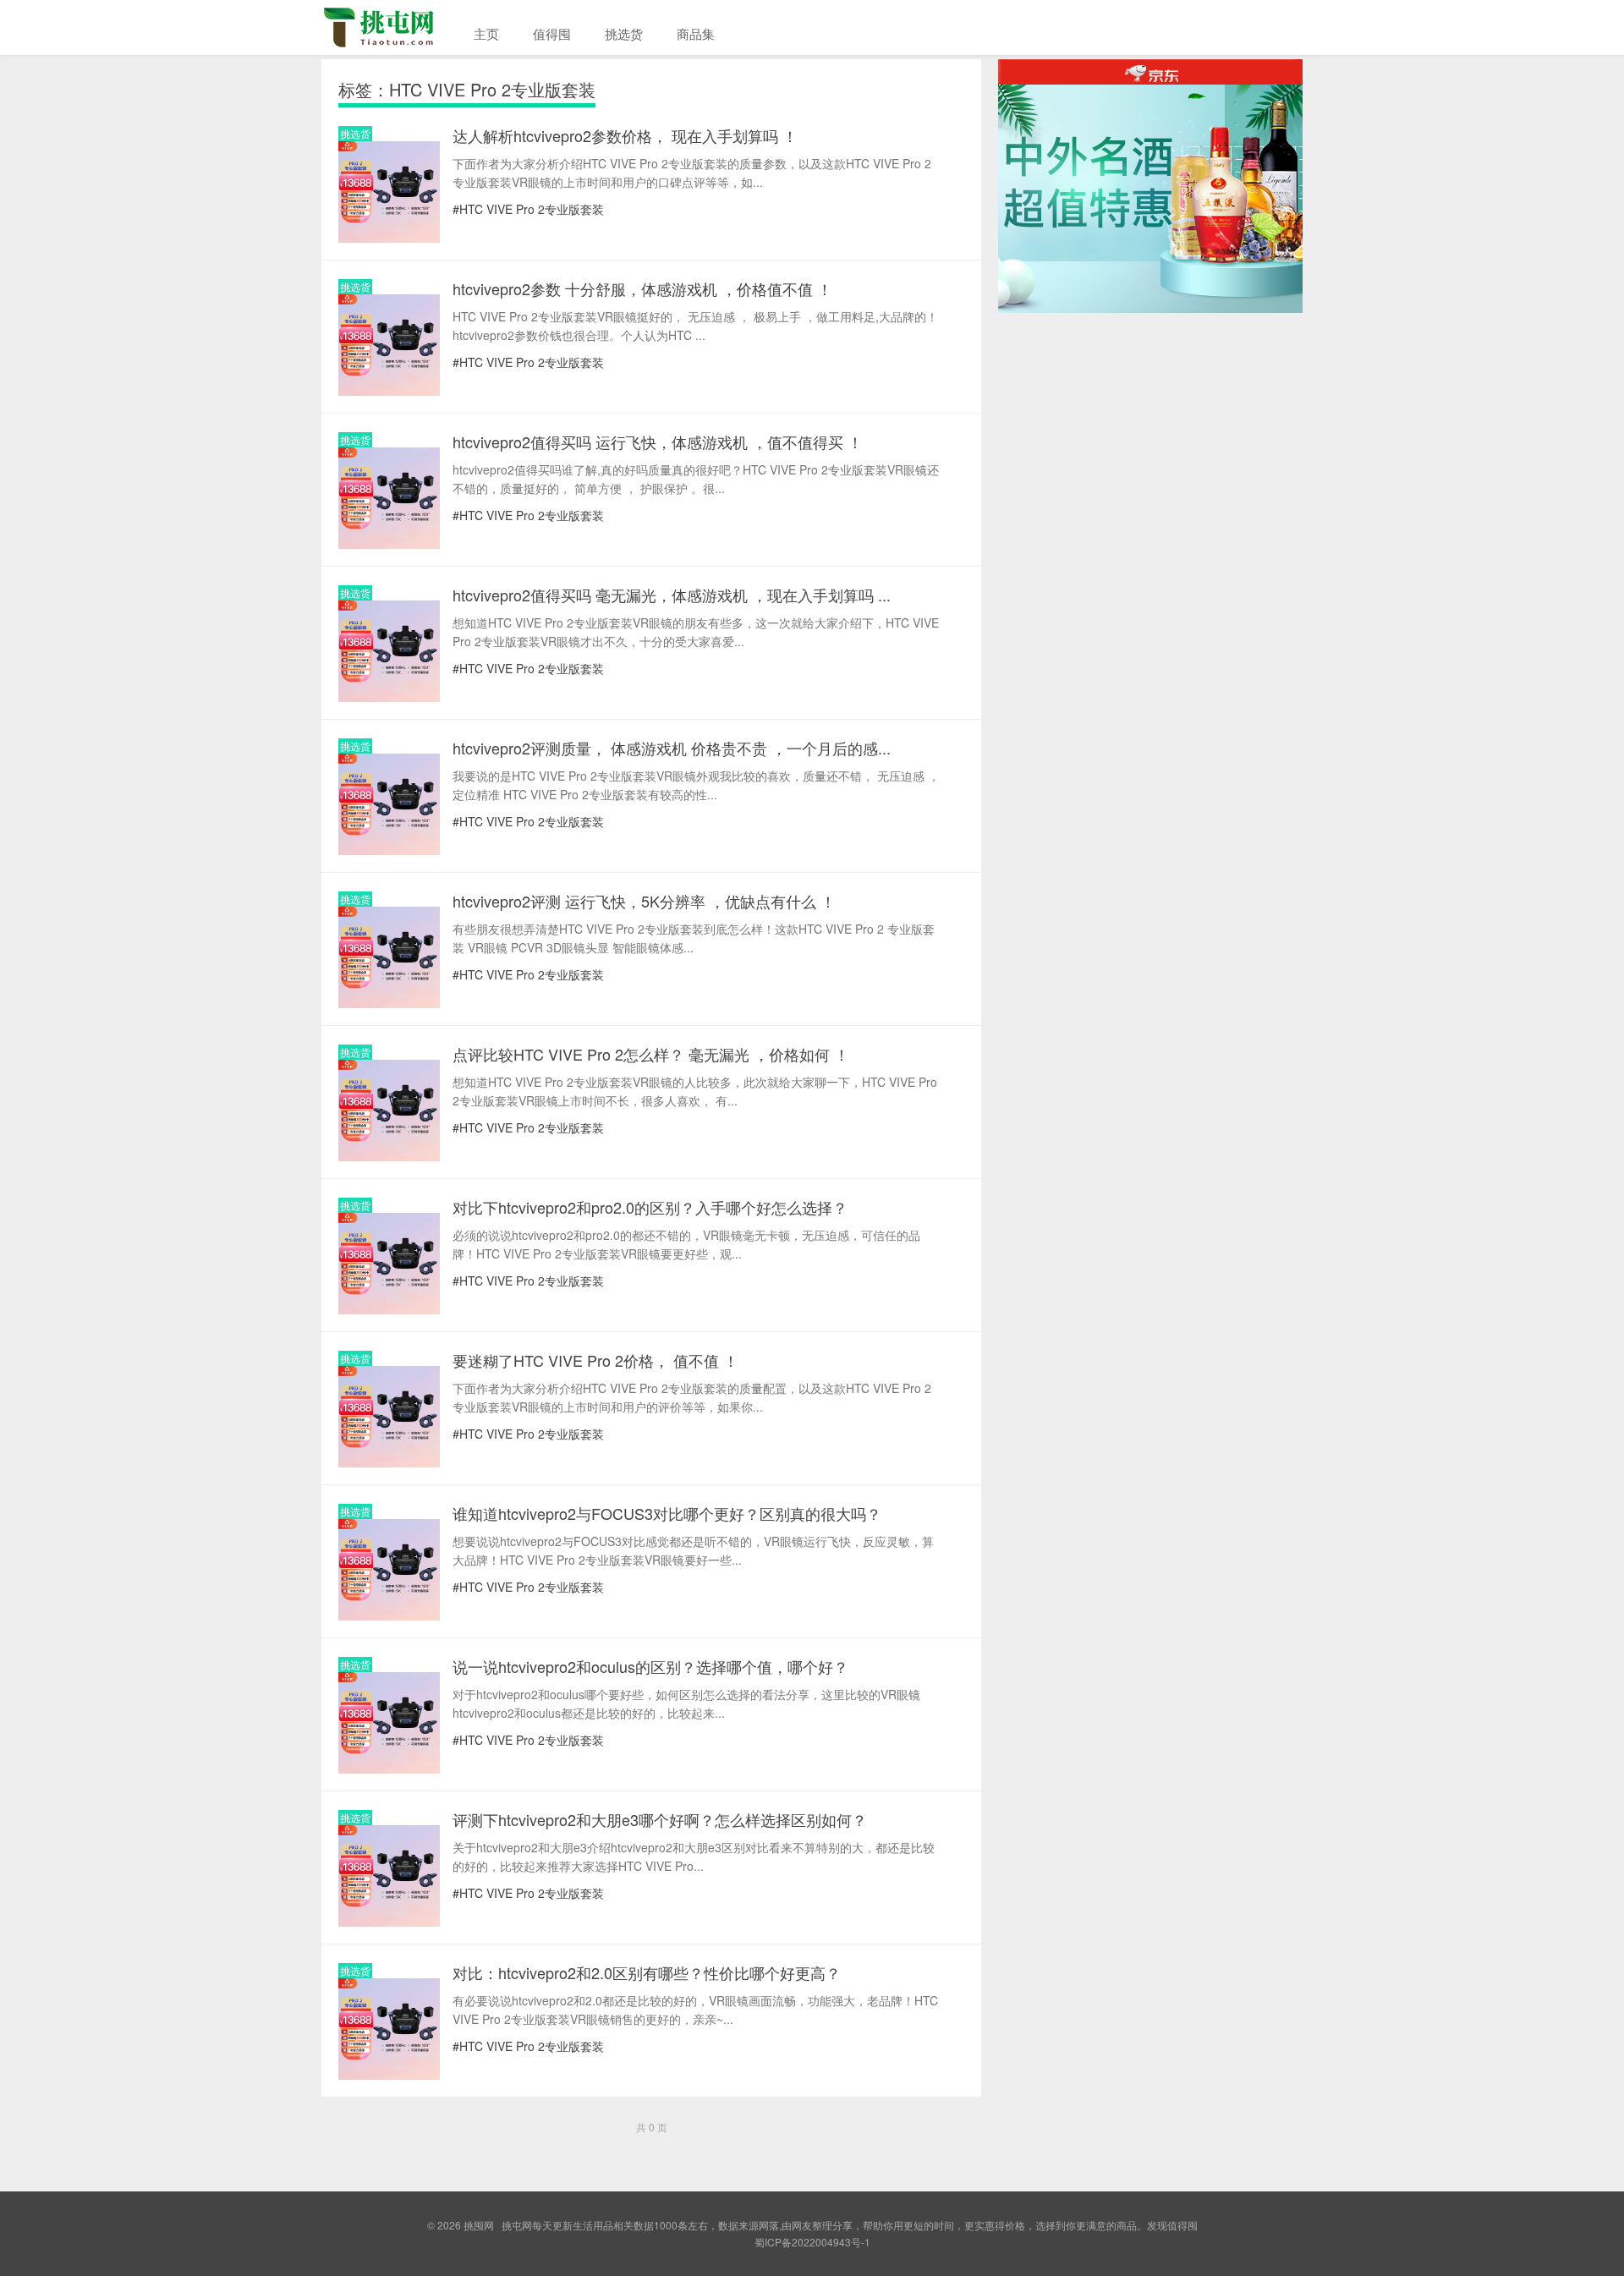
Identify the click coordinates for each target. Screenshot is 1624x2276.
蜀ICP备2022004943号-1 (812, 2242)
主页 (486, 33)
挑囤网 (389, 27)
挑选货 (624, 33)
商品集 (696, 33)
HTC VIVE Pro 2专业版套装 (532, 209)
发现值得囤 (1172, 2225)
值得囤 (552, 33)
